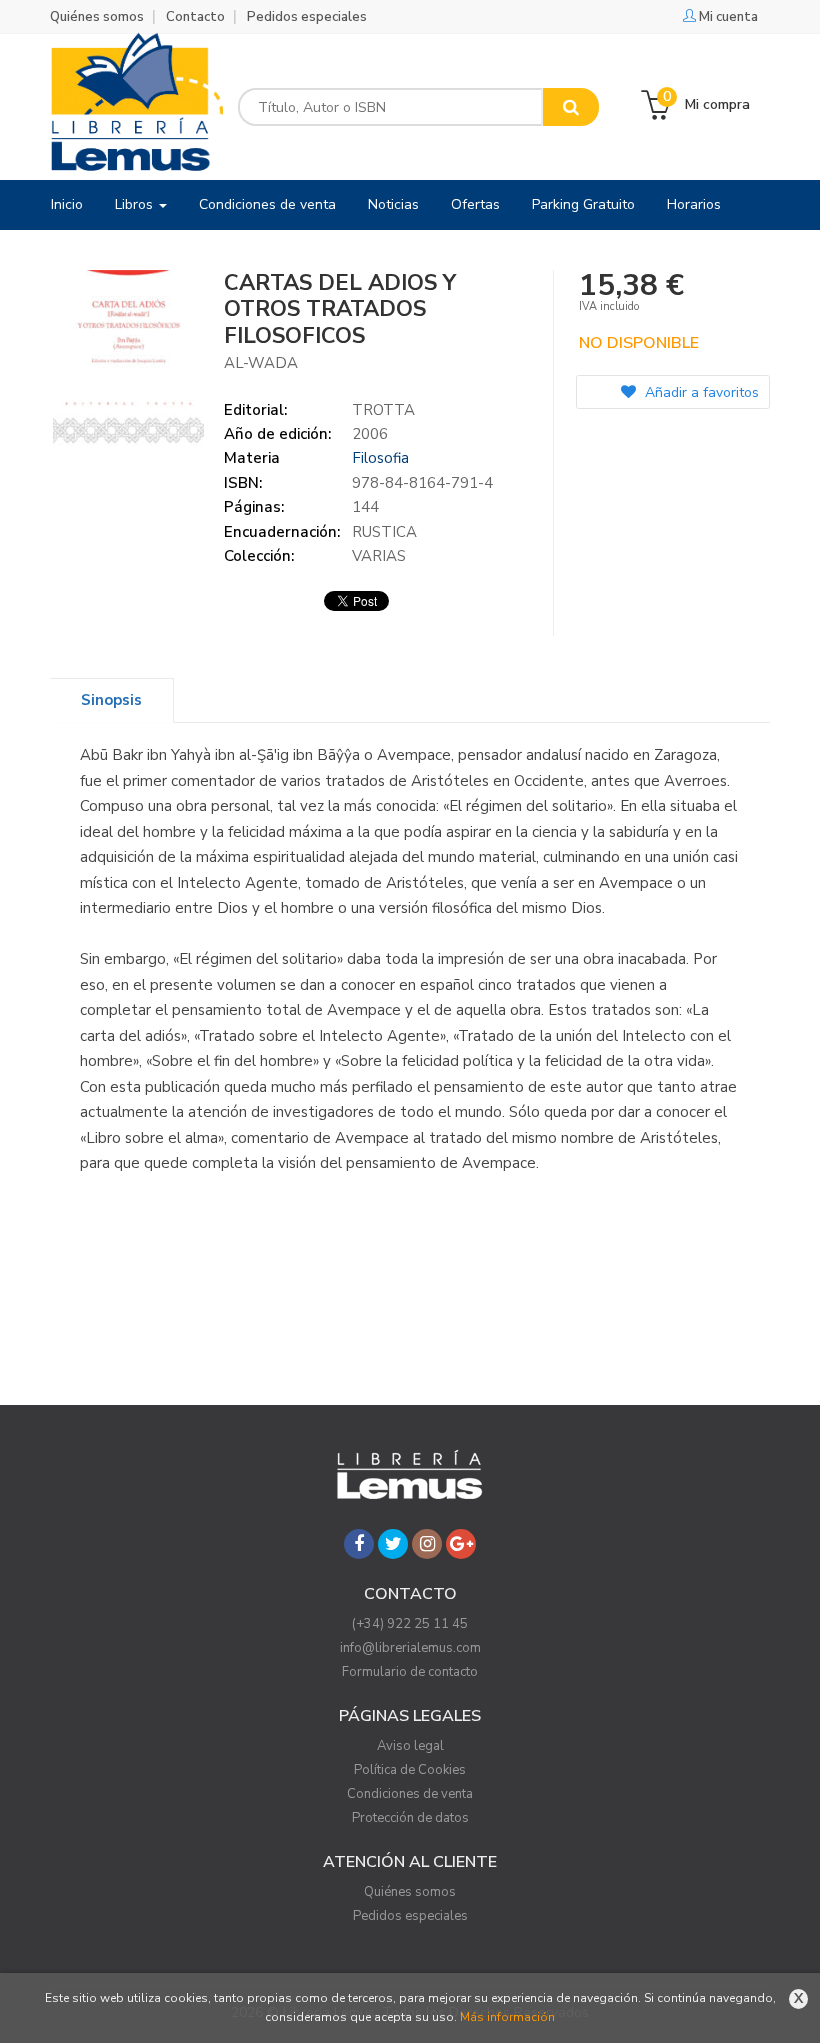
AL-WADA (261, 363)
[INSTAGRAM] (427, 1544)
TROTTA (383, 410)
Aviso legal (410, 1746)
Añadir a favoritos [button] (700, 392)
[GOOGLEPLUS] (461, 1544)
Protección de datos (410, 1818)
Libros (136, 204)
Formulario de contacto (410, 1672)
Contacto (195, 17)
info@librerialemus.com (410, 1648)
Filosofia (380, 458)
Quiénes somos (97, 17)
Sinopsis (111, 700)
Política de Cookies (410, 1770)
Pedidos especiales (307, 17)
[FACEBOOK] (359, 1544)
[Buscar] (571, 107)
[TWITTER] (393, 1544)
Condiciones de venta (410, 1794)
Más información (507, 2017)
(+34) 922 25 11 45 (410, 1624)
